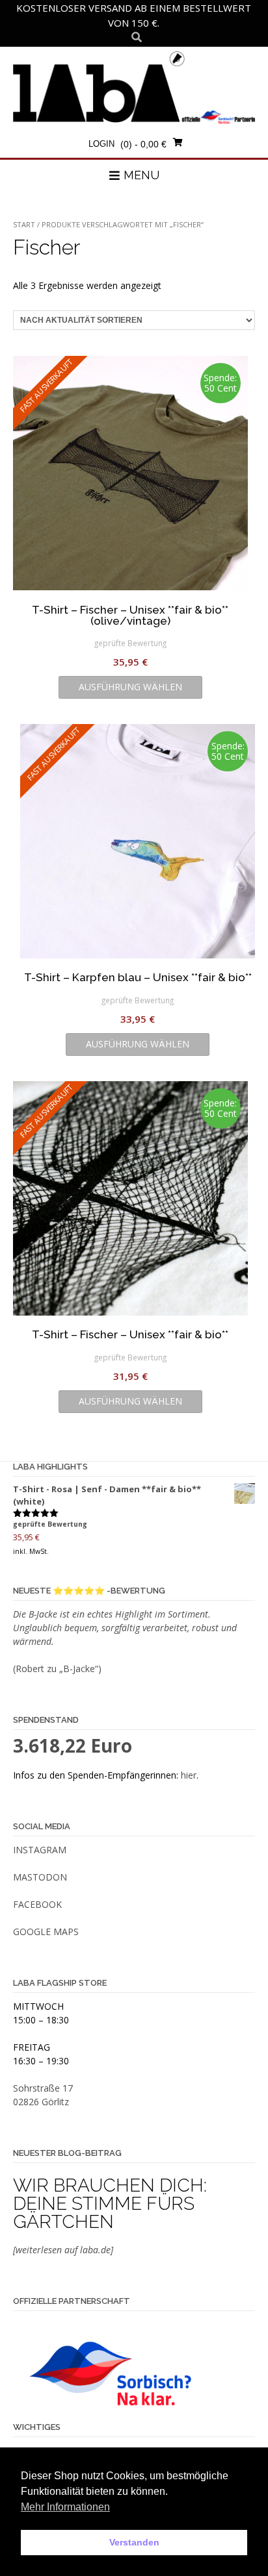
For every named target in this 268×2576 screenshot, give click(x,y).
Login (101, 144)
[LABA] (134, 87)
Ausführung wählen (130, 687)
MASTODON (40, 1877)
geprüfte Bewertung (130, 643)
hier (189, 1775)
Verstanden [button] (134, 2542)
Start (24, 224)
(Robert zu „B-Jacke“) (57, 1669)
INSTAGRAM (40, 1850)
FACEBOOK (37, 1904)
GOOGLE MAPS (46, 1932)
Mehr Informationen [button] (65, 2507)
